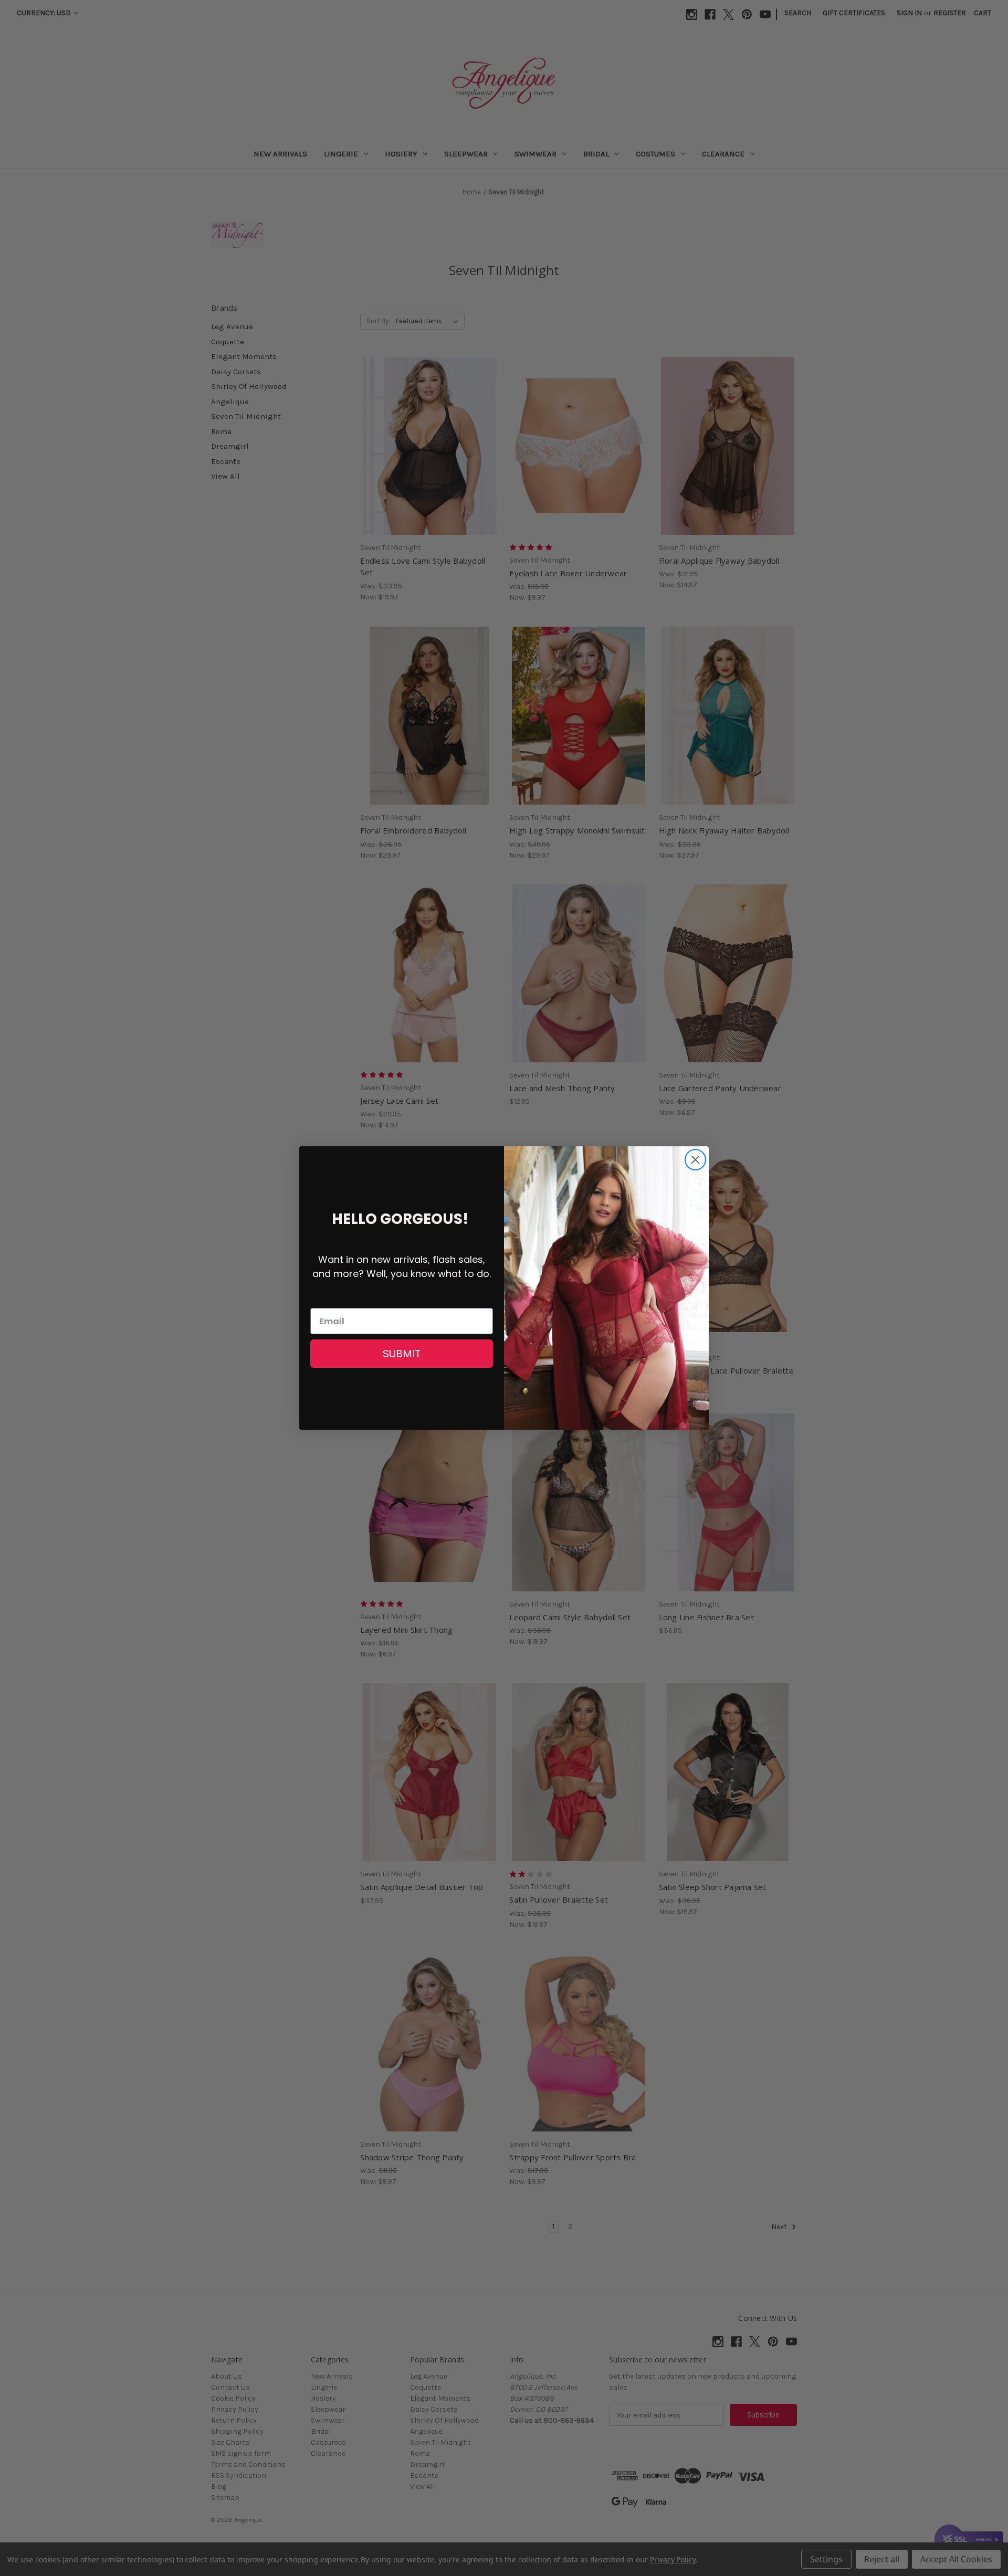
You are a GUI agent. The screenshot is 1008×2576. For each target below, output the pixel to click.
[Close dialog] (695, 1160)
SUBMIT (402, 1354)
